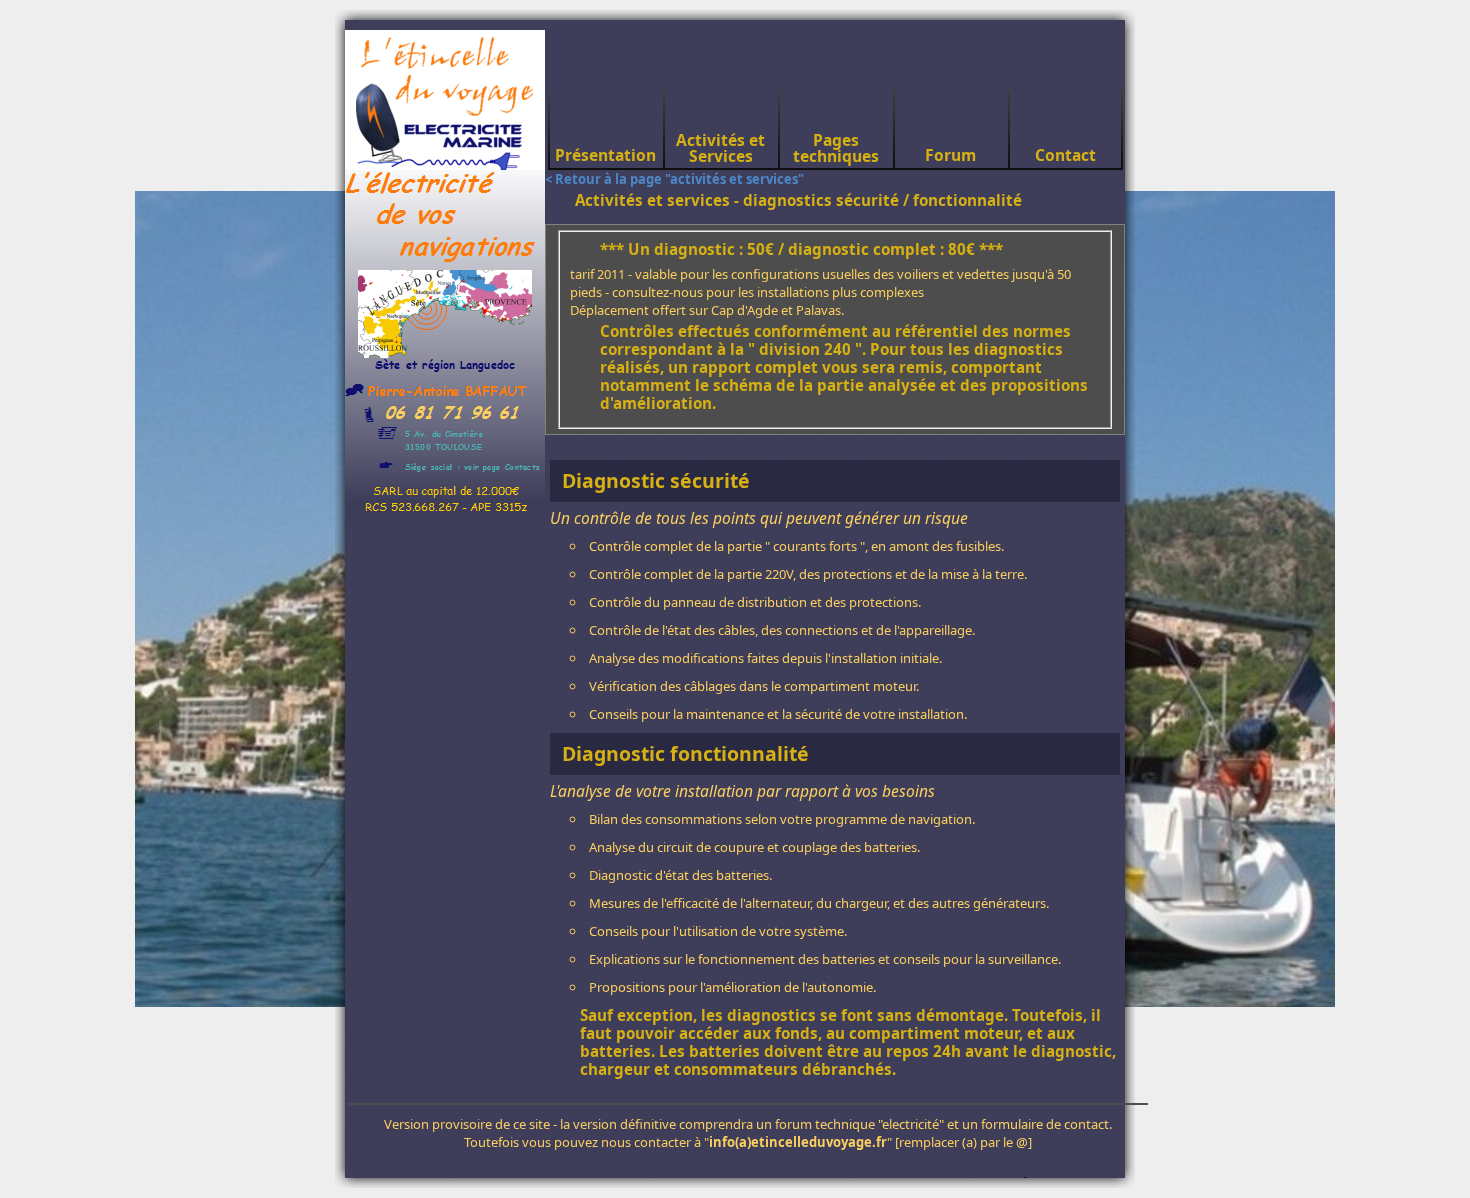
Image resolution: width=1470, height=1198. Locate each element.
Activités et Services (720, 148)
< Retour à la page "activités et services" (674, 179)
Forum (950, 155)
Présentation (605, 155)
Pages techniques (836, 148)
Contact (1065, 155)
